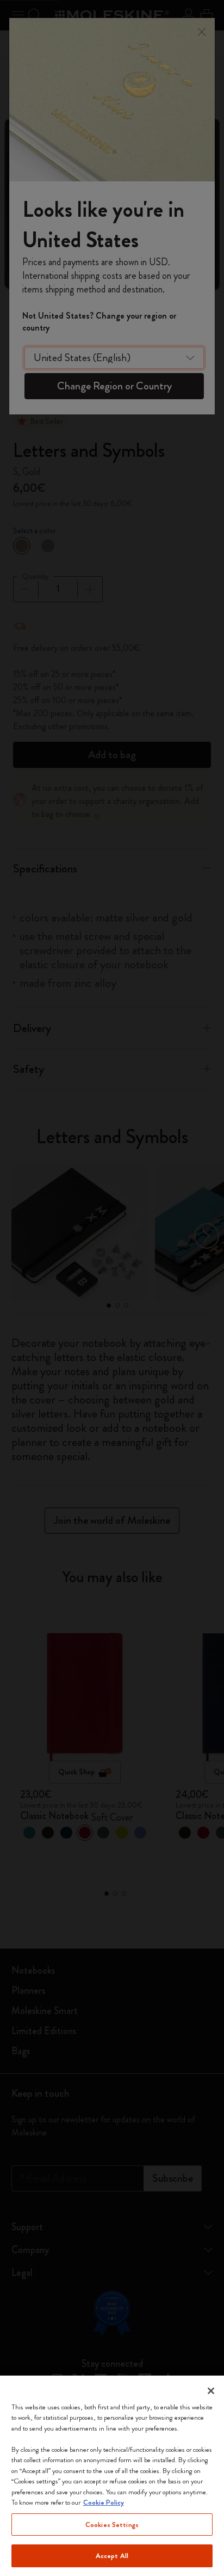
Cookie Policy (104, 2502)
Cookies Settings (112, 2525)
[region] (112, 2476)
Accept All (112, 2556)
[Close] (211, 2391)
